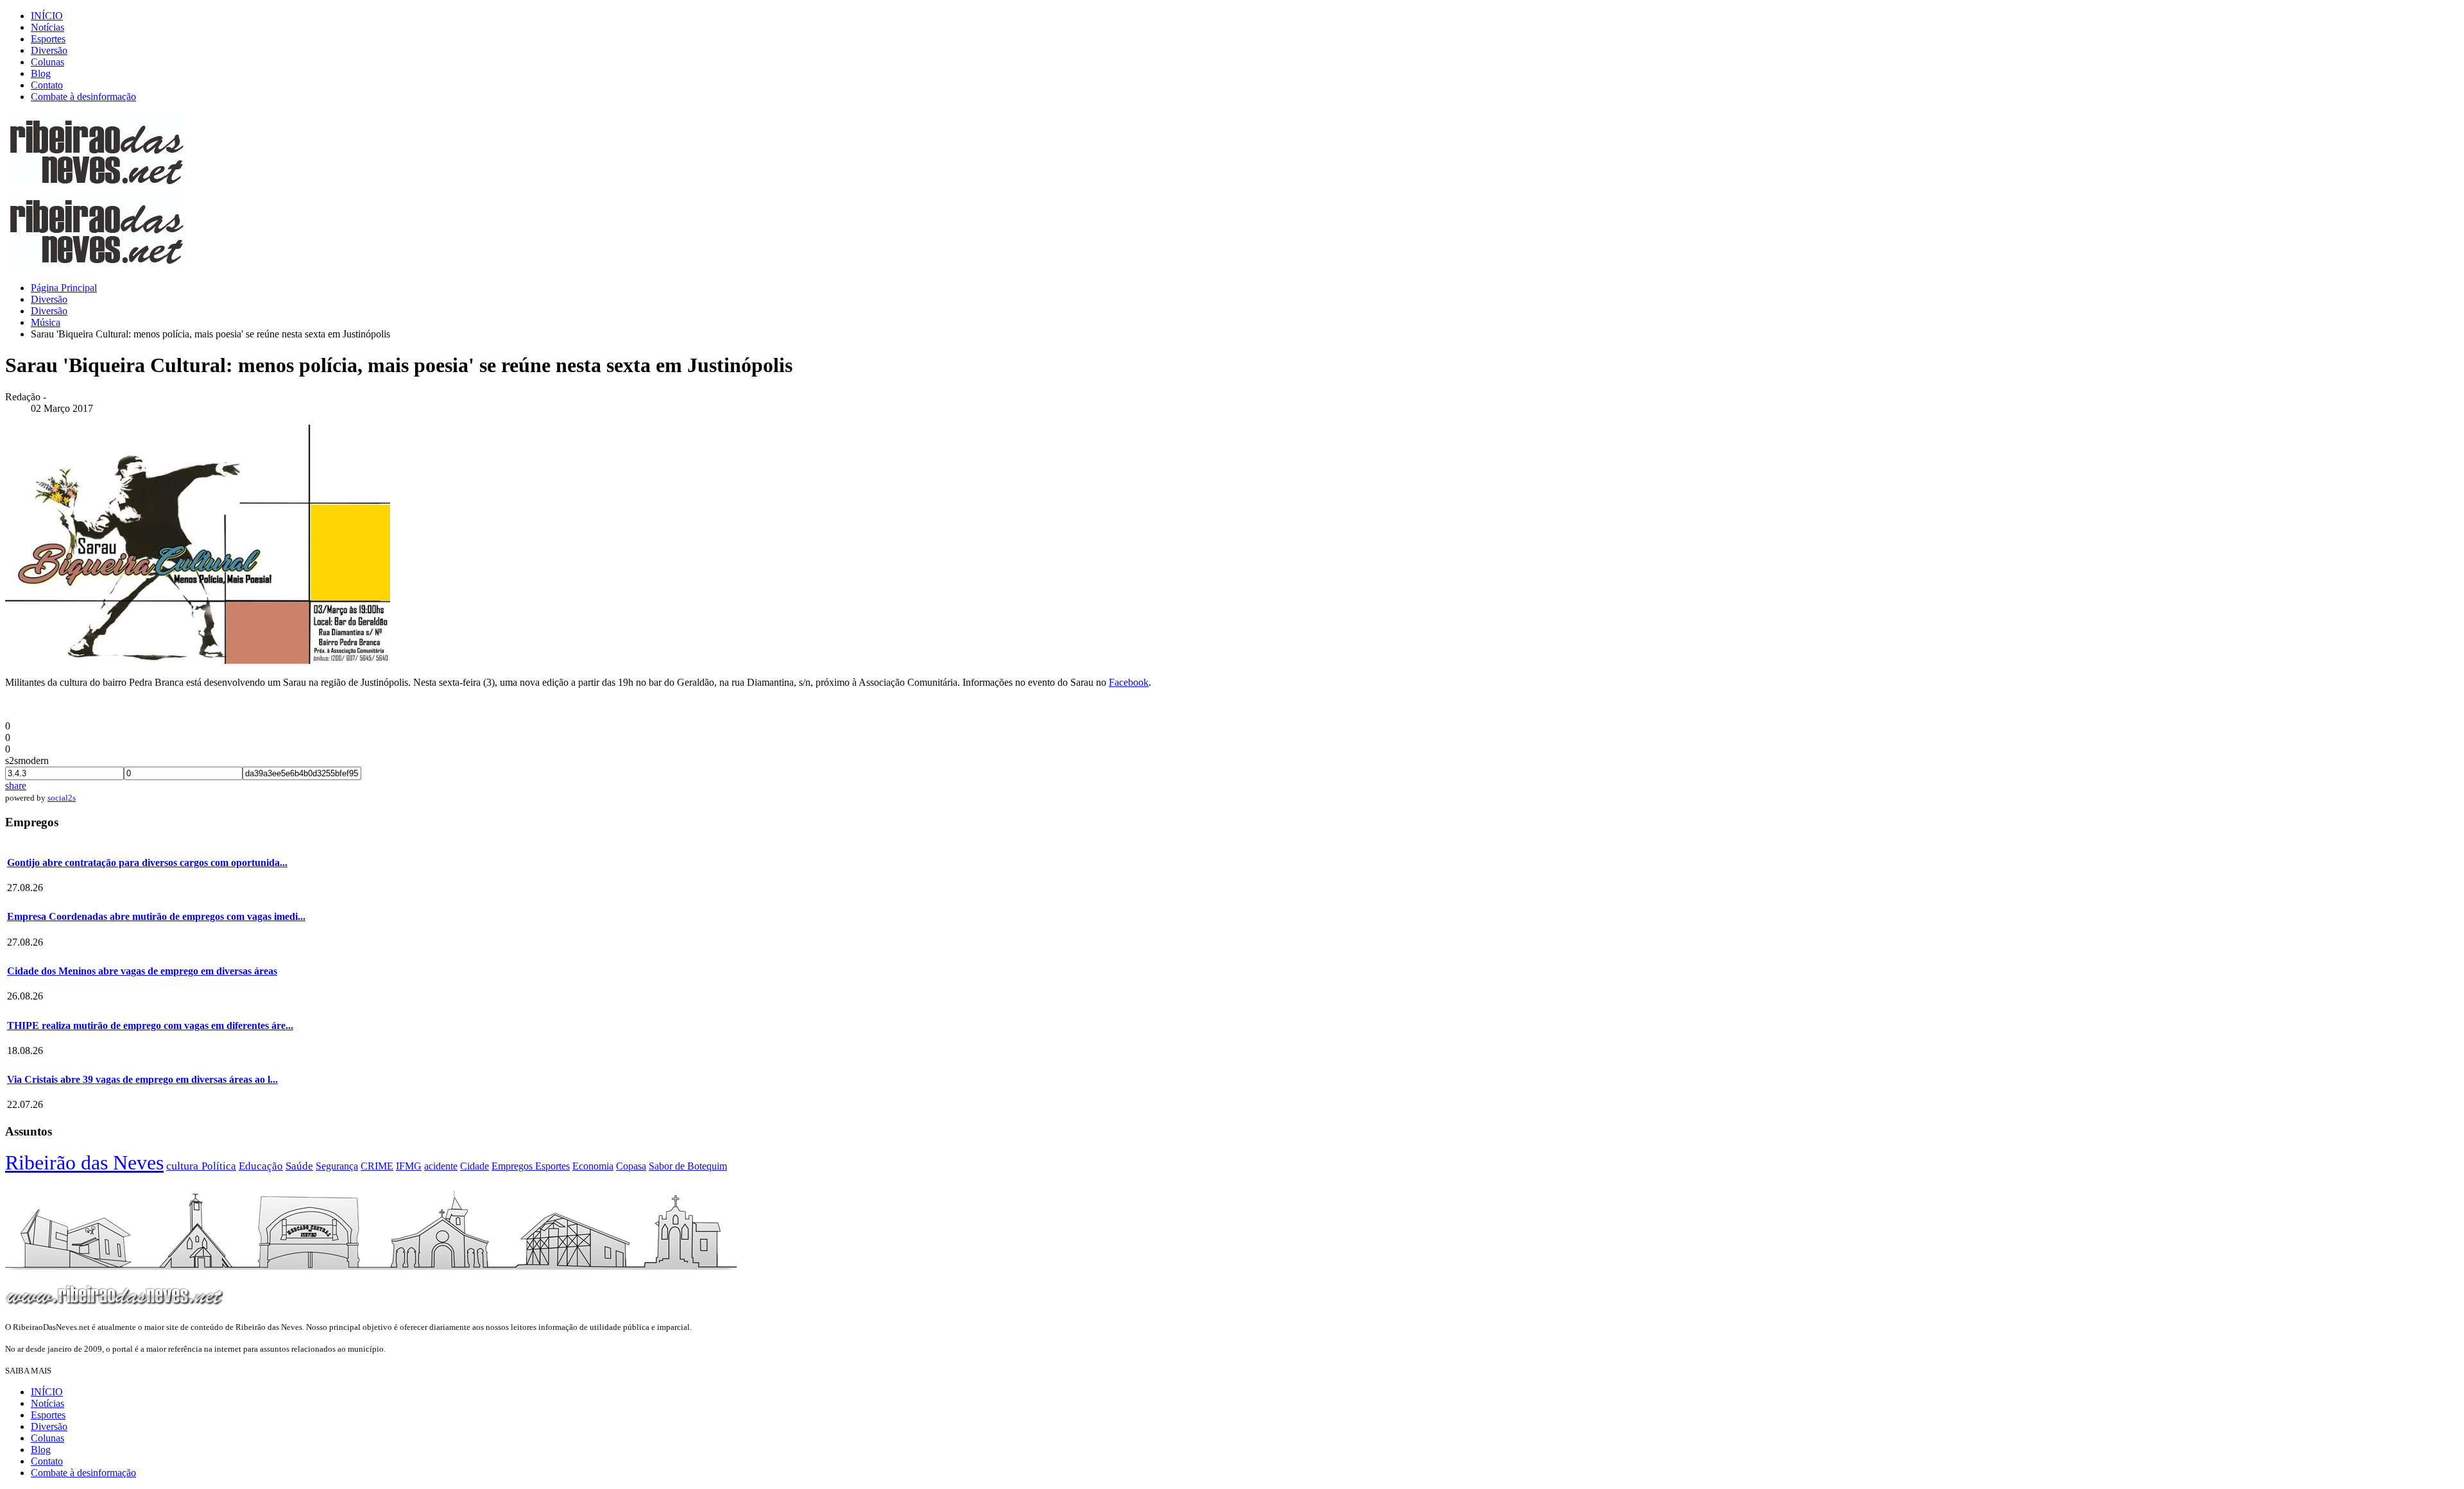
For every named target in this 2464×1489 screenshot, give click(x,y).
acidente (441, 1166)
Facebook (1129, 682)
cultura (184, 1166)
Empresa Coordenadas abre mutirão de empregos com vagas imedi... (156, 916)
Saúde (299, 1166)
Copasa (631, 1166)
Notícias (47, 27)
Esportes (48, 39)
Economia (593, 1166)
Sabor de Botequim (688, 1166)
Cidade (475, 1166)
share (16, 786)
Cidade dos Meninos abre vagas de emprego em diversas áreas (142, 971)
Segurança (337, 1166)
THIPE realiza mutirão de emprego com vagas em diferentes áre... (150, 1025)
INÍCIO (47, 16)
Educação (261, 1166)
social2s (62, 798)
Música (46, 322)
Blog (41, 73)
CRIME (377, 1166)
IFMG (409, 1166)
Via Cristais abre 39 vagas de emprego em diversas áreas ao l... (142, 1079)
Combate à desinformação (83, 97)
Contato (47, 85)
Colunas (47, 62)
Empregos (513, 1166)
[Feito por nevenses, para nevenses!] (95, 186)
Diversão (49, 50)
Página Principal (64, 288)
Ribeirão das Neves (84, 1162)
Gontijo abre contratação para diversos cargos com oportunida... (147, 863)
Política (219, 1166)
